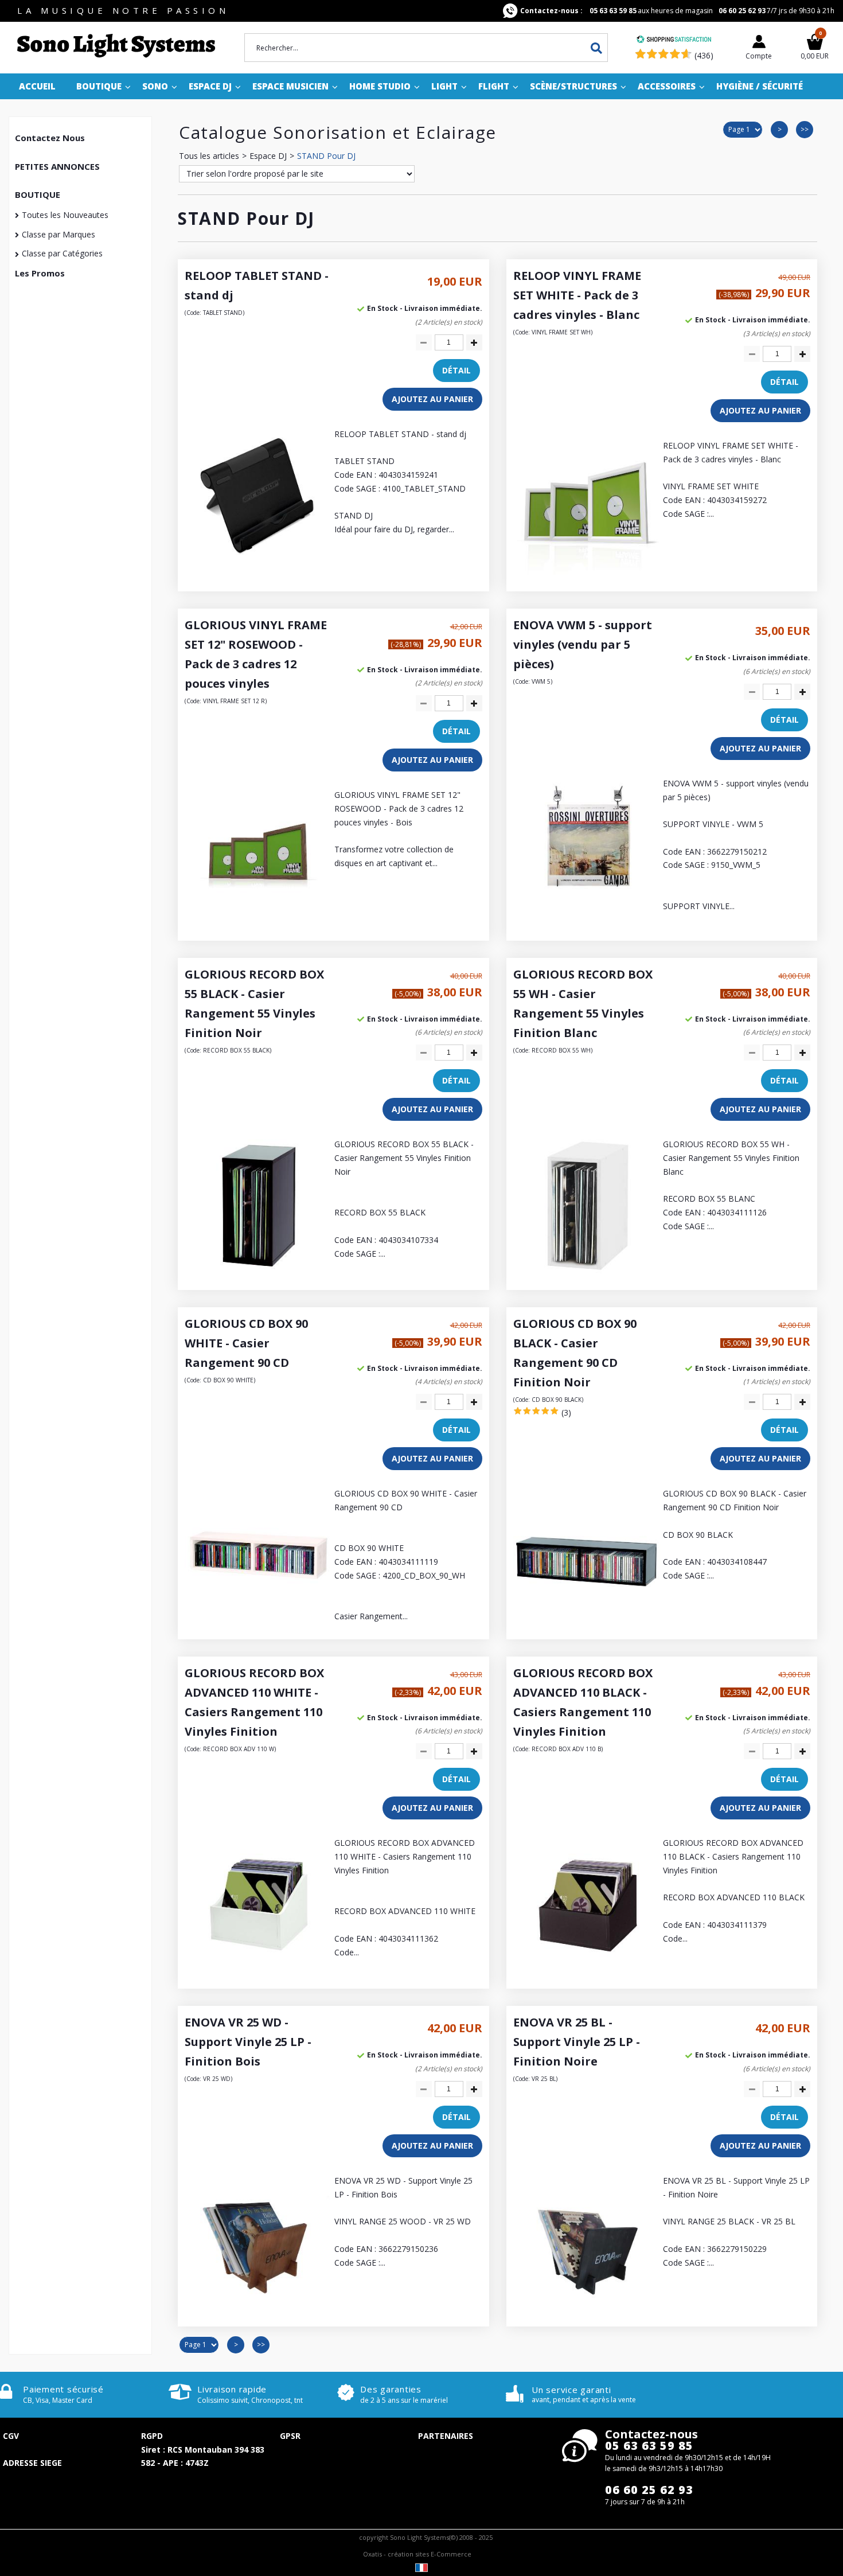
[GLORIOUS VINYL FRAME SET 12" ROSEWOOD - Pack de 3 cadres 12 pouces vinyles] (258, 927)
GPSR (290, 2436)
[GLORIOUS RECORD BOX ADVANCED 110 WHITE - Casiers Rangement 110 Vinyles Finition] (258, 1975)
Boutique (99, 86)
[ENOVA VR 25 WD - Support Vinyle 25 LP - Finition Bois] (258, 2312)
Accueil (37, 86)
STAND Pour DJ (326, 156)
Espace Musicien (290, 86)
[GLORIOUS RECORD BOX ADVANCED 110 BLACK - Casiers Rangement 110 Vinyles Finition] (587, 1975)
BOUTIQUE (38, 194)
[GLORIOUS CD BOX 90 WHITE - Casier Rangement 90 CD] (258, 1625)
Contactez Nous (50, 138)
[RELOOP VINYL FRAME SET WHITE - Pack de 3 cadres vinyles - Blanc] (587, 577)
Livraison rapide (232, 2389)
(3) (566, 1412)
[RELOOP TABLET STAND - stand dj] (258, 566)
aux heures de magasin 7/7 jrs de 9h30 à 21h (677, 11)
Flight (494, 86)
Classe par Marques (58, 234)
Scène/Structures (573, 86)
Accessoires (667, 86)
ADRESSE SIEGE (32, 2463)
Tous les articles (209, 156)
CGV (11, 2436)
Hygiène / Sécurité (760, 86)
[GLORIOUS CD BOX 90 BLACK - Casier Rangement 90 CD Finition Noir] (587, 1625)
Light (444, 86)
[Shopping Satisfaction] (674, 40)
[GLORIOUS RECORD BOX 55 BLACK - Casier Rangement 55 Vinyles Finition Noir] (258, 1276)
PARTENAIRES (446, 2436)
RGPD (152, 2436)
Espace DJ (210, 86)
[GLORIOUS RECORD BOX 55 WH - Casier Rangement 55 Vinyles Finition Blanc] (587, 1276)
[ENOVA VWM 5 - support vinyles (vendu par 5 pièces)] (587, 915)
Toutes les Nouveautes (65, 215)
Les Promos (40, 273)
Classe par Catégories (62, 253)
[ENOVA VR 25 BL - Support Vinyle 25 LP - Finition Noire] (587, 2312)
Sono (155, 86)
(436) (704, 55)
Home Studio (380, 86)
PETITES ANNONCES (57, 166)
